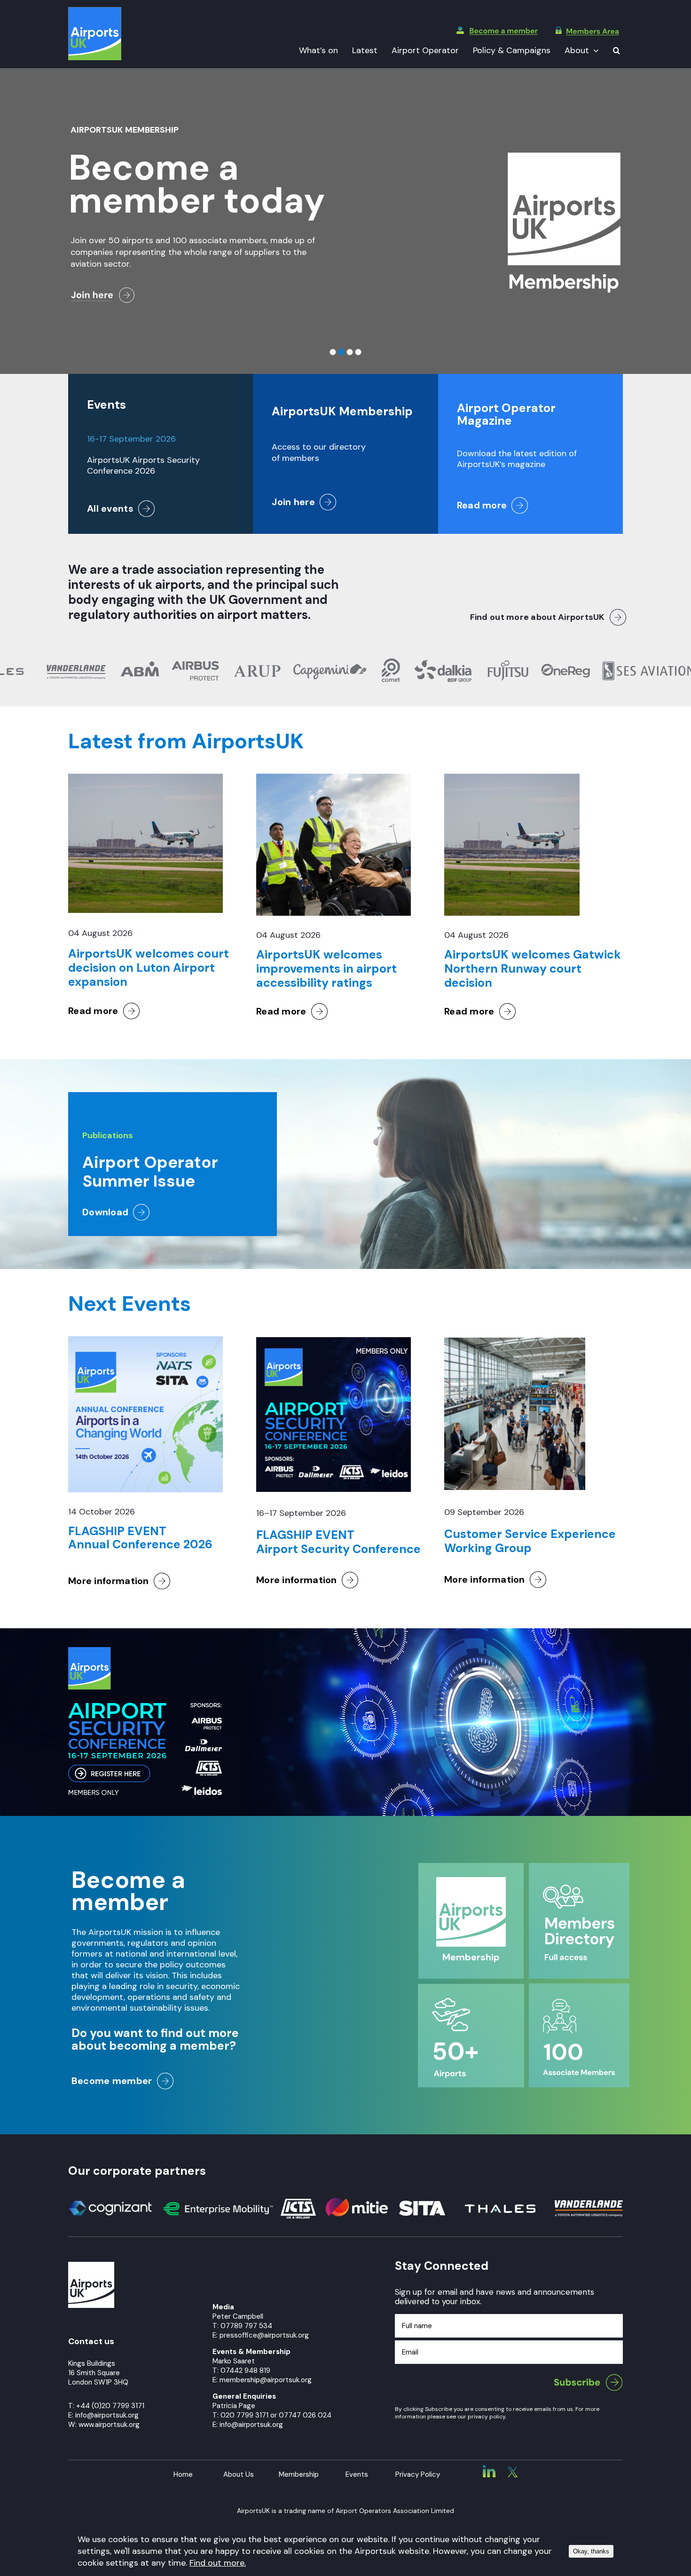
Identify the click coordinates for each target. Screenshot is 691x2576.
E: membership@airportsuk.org (262, 2380)
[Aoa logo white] (91, 2266)
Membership (299, 2474)
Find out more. (218, 2563)
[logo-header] (95, 11)
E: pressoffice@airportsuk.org (261, 2335)
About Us (239, 2474)
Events (357, 2474)
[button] (616, 51)
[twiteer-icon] (513, 2471)
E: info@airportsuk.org (248, 2425)
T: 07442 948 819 (241, 2370)
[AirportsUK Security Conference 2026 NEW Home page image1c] (145, 1651)
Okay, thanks (591, 2551)
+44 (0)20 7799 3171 (110, 2406)
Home (183, 2474)
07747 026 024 (305, 2415)
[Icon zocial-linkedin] (489, 2469)
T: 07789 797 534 (242, 2326)
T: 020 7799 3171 (240, 2415)
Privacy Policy (418, 2474)
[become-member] (497, 31)
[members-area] (587, 31)
